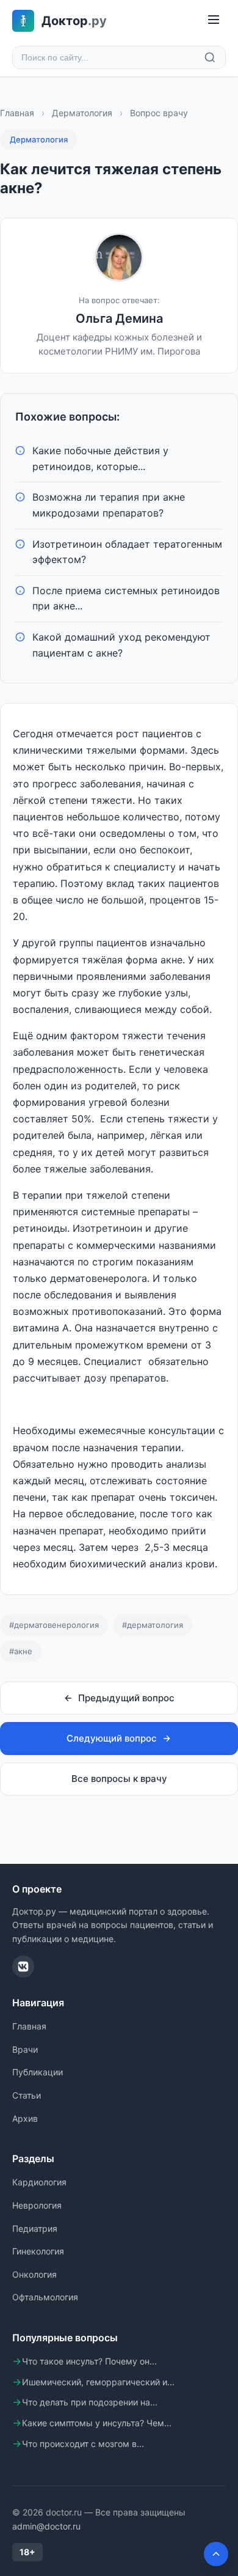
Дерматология (82, 113)
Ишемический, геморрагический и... (98, 2382)
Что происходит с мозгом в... (83, 2444)
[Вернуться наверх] (216, 2554)
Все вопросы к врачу (119, 1779)
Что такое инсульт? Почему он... (89, 2361)
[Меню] (214, 20)
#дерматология (153, 1625)
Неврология (37, 2205)
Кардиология (39, 2182)
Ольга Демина (119, 318)
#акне (21, 1651)
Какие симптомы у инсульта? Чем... (97, 2423)
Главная (17, 113)
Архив (25, 2118)
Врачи (25, 2049)
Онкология (34, 2274)
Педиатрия (35, 2228)
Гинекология (38, 2251)
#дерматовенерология (54, 1625)
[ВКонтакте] (23, 1967)
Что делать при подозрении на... (90, 2402)
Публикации (38, 2072)
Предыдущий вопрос (126, 1698)
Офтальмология (45, 2297)
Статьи (27, 2095)
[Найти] (210, 57)
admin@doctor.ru (46, 2526)
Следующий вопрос (112, 1738)
